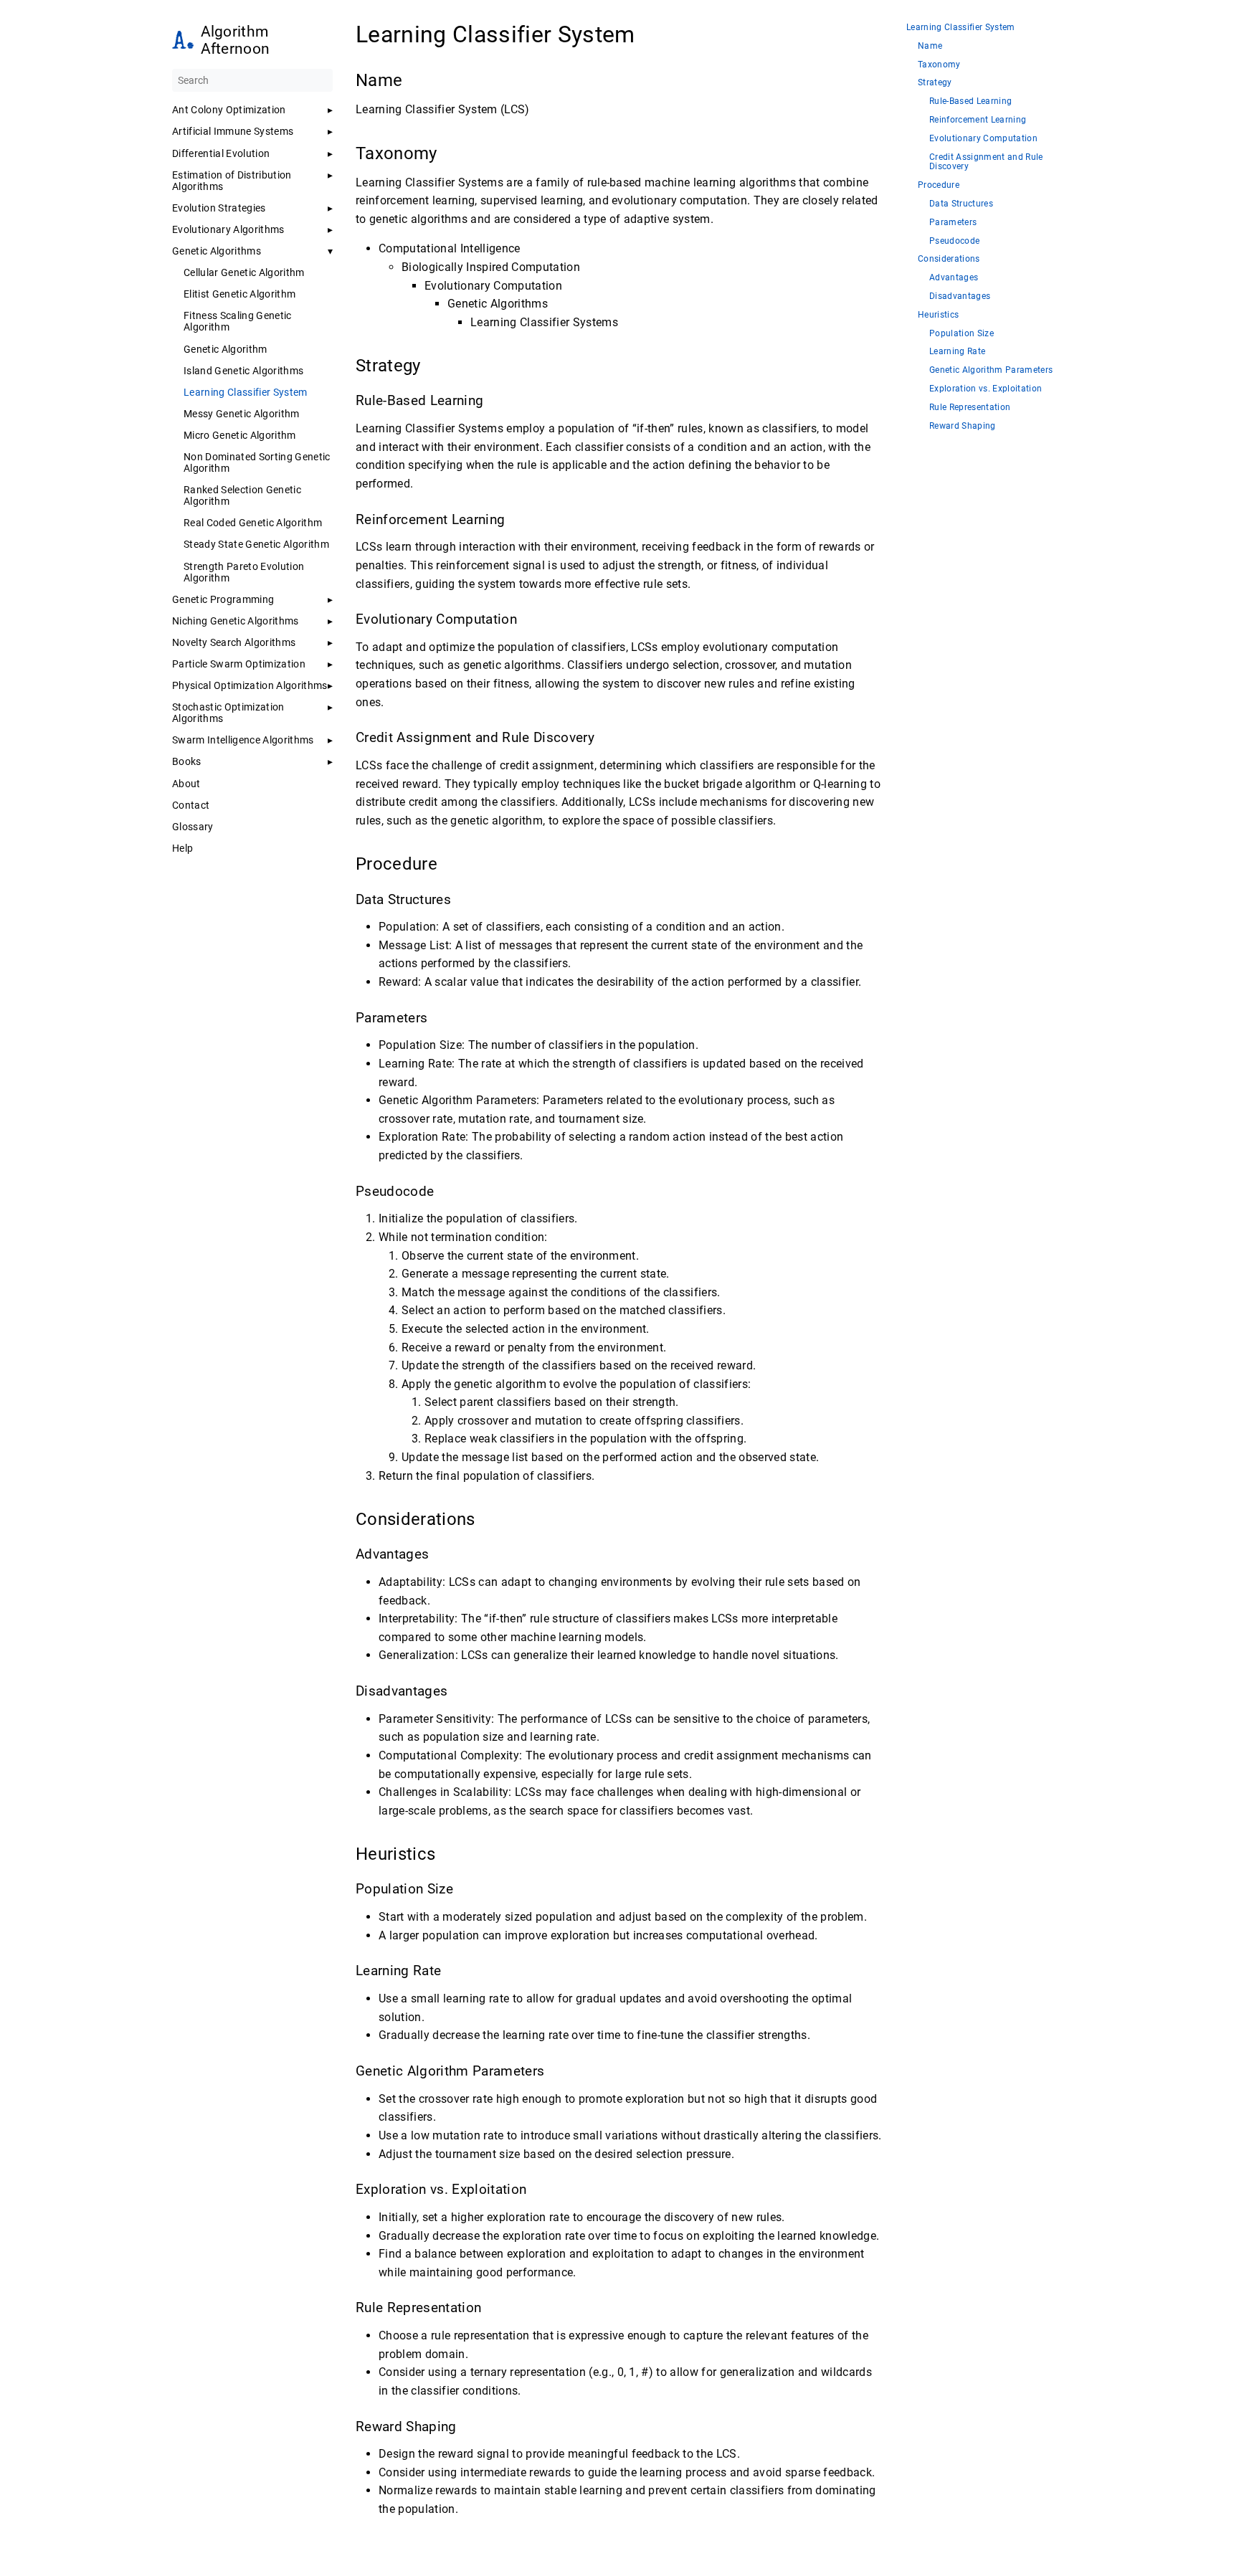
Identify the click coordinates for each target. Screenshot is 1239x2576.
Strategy (935, 83)
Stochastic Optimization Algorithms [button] (228, 713)
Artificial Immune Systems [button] (233, 131)
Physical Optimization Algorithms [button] (250, 685)
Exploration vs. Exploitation (986, 389)
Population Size (962, 334)
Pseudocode (954, 241)
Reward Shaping (963, 426)
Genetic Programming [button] (223, 599)
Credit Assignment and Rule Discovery (986, 162)
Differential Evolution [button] (221, 153)
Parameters (953, 223)
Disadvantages (960, 296)
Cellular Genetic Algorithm (244, 272)
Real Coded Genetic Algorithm (253, 523)
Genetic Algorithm (226, 349)
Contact (191, 805)
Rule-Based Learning (970, 101)
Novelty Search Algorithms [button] (234, 642)
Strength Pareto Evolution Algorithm (244, 572)
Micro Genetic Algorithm (240, 435)
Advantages (954, 278)
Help (182, 848)
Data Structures (961, 204)
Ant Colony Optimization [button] (229, 110)
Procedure (939, 185)
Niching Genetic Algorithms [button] (236, 621)
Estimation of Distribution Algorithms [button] (232, 181)
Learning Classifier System (246, 392)
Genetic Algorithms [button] (217, 251)
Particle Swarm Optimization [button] (239, 664)
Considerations (949, 259)
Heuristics (938, 315)
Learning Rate (957, 352)
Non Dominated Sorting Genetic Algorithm (257, 462)
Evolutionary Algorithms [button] (228, 229)
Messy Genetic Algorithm (242, 414)
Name (930, 46)
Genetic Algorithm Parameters (991, 370)
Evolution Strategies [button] (219, 208)
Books (187, 761)
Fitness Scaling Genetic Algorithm (238, 321)
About (186, 784)
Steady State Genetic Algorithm (256, 544)
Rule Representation (970, 408)
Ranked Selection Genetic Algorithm (242, 495)
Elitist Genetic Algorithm (239, 294)
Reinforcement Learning (978, 120)
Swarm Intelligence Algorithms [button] (243, 740)
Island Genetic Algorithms (243, 371)
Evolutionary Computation (983, 139)
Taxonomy (939, 65)
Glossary (193, 827)
